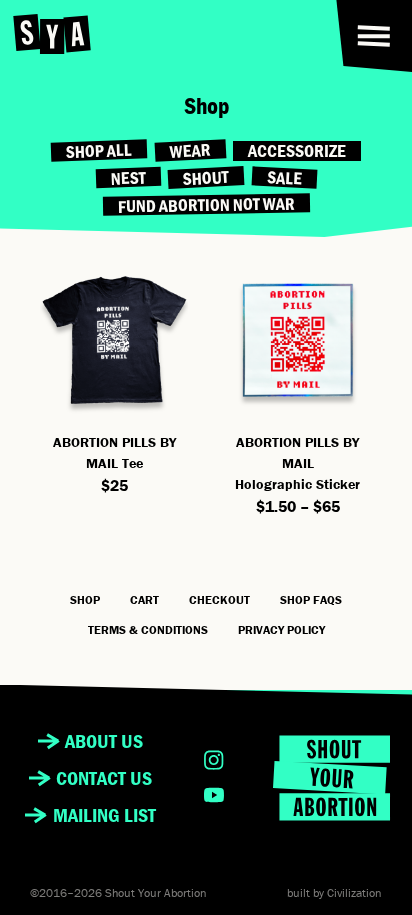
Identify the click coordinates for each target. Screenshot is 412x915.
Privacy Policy (281, 629)
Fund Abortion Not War (205, 204)
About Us (104, 741)
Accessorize (297, 150)
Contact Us (104, 778)
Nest (128, 178)
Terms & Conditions (148, 629)
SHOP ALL (99, 151)
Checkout (219, 599)
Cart (144, 599)
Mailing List (104, 815)
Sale (284, 178)
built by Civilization (334, 893)
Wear (190, 151)
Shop (85, 599)
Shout (205, 177)
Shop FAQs (311, 599)
